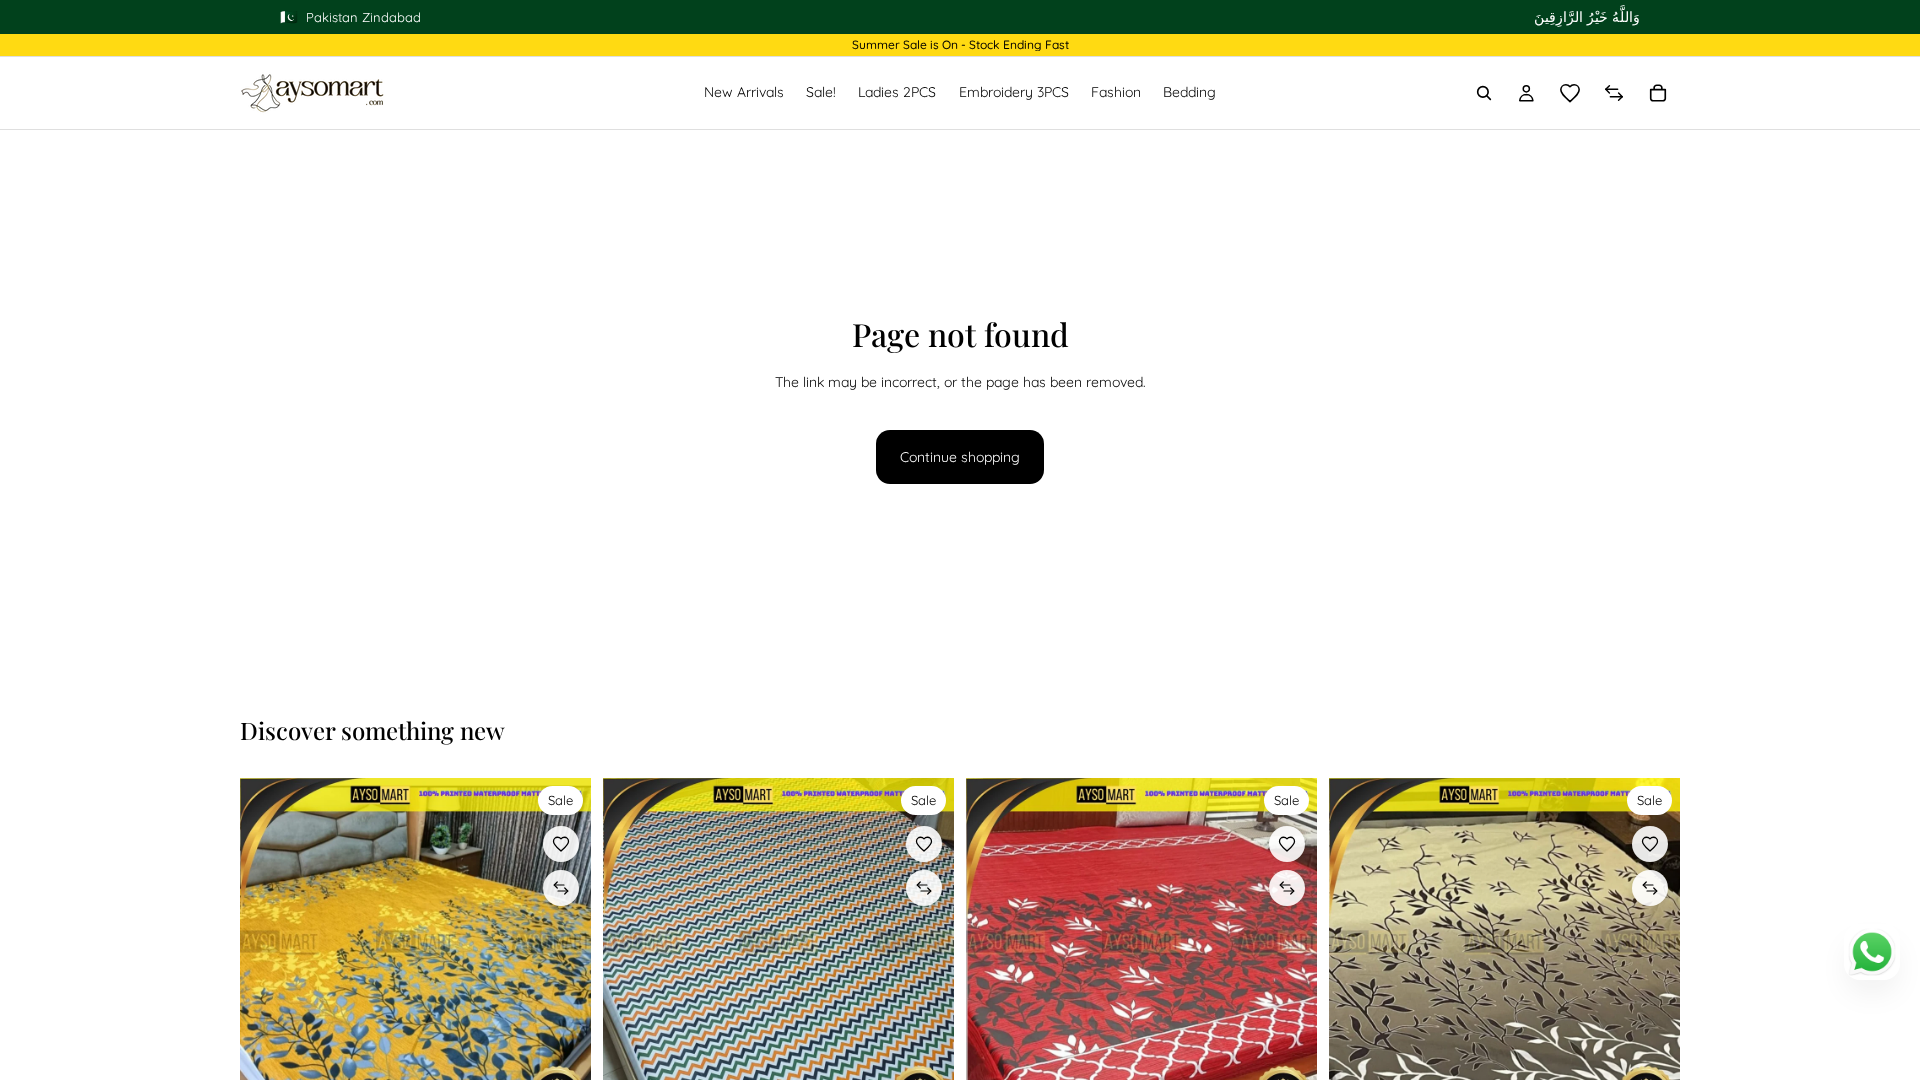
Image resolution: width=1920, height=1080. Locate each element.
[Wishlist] (1570, 93)
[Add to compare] (561, 888)
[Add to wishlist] (561, 844)
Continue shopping (960, 457)
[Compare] (1614, 93)
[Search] (1484, 93)
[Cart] (1658, 93)
